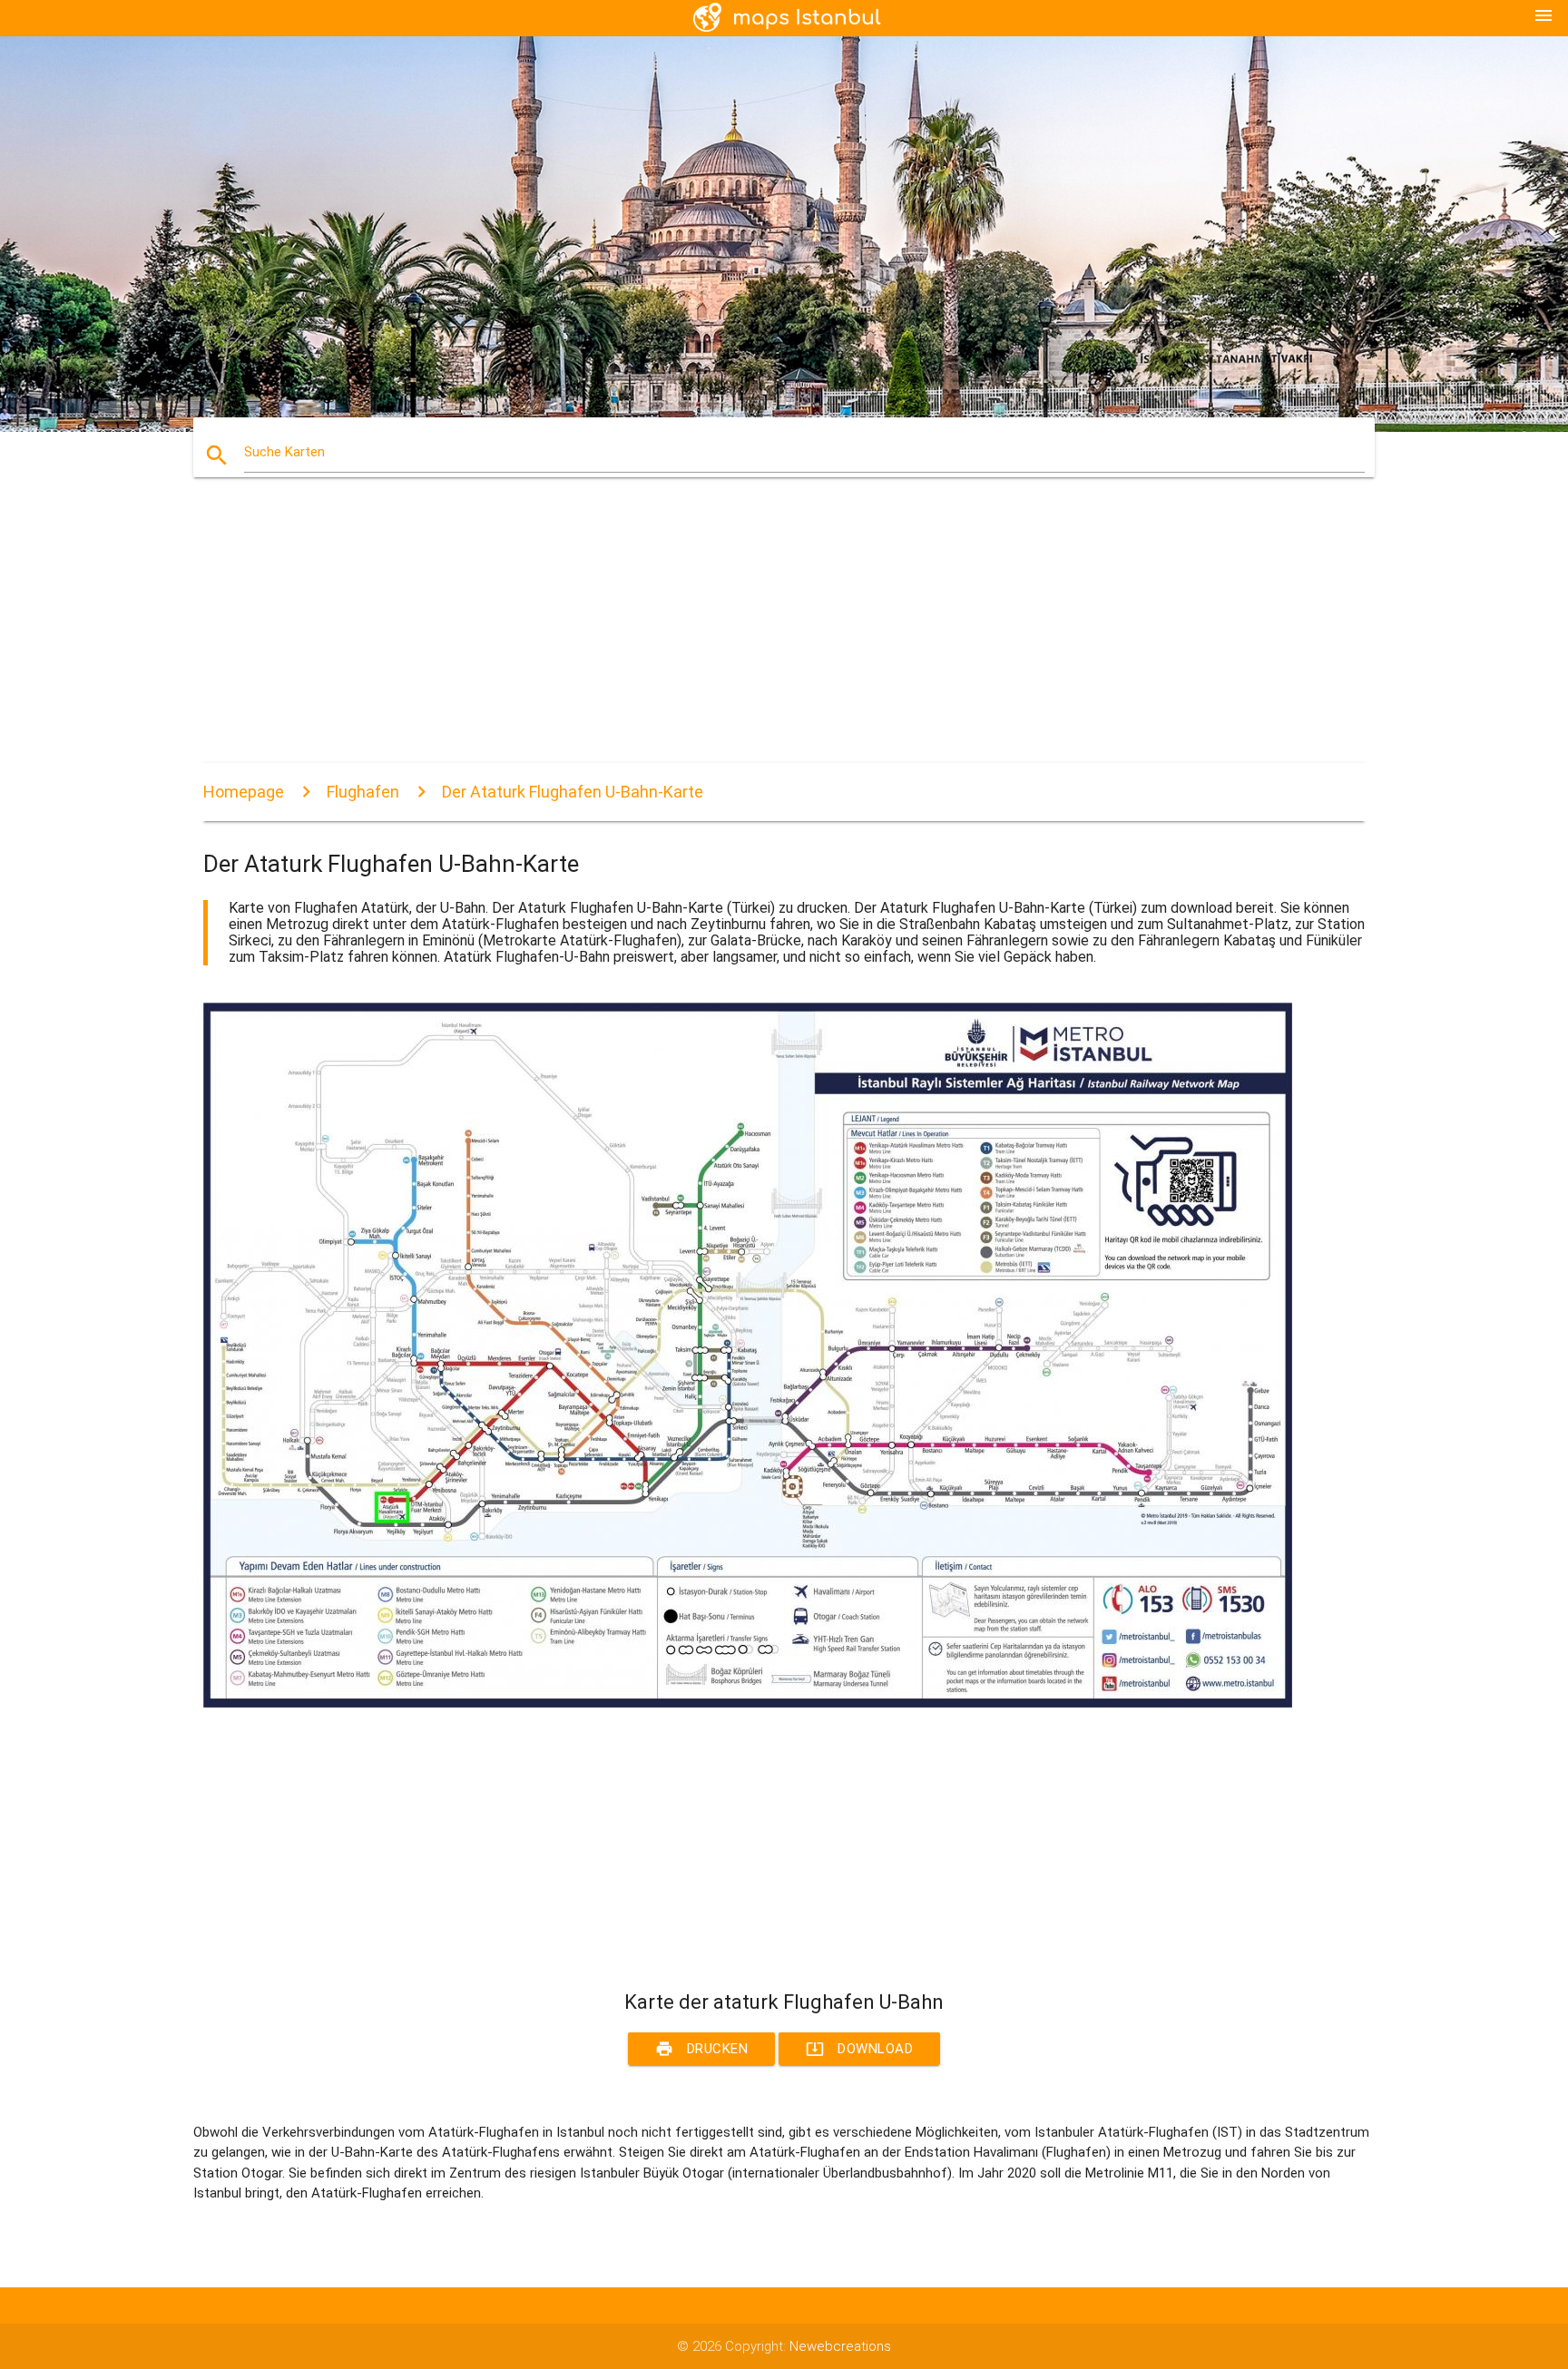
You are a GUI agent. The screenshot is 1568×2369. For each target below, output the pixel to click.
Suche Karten (284, 452)
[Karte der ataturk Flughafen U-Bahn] (748, 1703)
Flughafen (363, 792)
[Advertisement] (748, 636)
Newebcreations (840, 2346)
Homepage (244, 792)
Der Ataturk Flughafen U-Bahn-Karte (573, 792)
